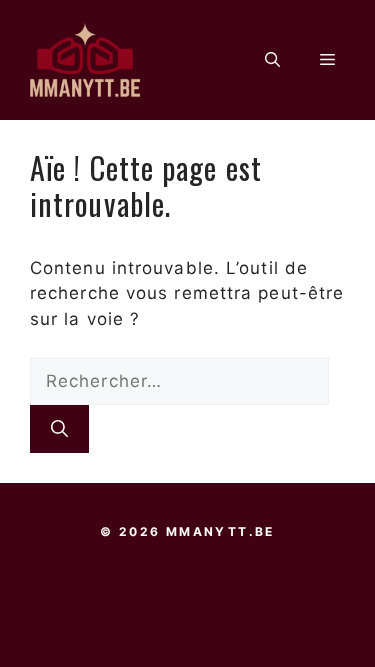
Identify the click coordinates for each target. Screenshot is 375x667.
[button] (272, 60)
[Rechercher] (59, 429)
